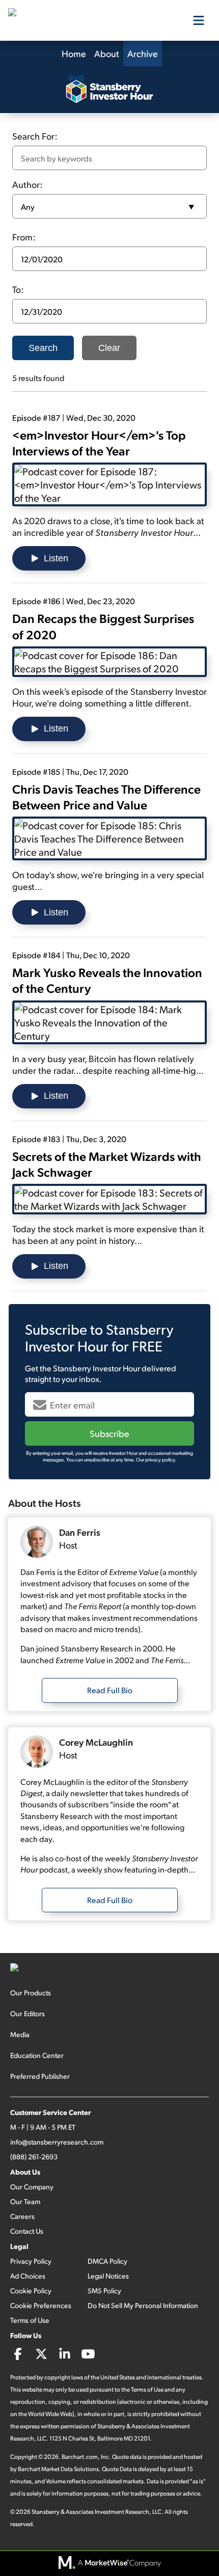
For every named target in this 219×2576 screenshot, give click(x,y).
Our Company (32, 2187)
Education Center (37, 2055)
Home (74, 53)
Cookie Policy (31, 2290)
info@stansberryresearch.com (57, 2142)
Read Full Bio (110, 1690)
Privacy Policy (31, 2261)
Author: (28, 184)
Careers (22, 2216)
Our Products (31, 1992)
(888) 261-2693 (34, 2157)
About (107, 53)
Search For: (35, 136)
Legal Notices (108, 2276)
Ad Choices (28, 2276)
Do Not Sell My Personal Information (143, 2305)
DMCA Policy (107, 2261)
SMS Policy (104, 2290)
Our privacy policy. (156, 1459)
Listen (56, 558)
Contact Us (27, 2231)
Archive (143, 53)
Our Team (25, 2201)
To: (18, 289)
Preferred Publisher (40, 2076)
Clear (109, 348)
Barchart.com (80, 2457)
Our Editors (28, 2013)
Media (20, 2034)
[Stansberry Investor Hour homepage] (109, 90)
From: (24, 237)
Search (43, 348)
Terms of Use (30, 2320)
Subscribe (109, 1433)
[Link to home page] (59, 20)
